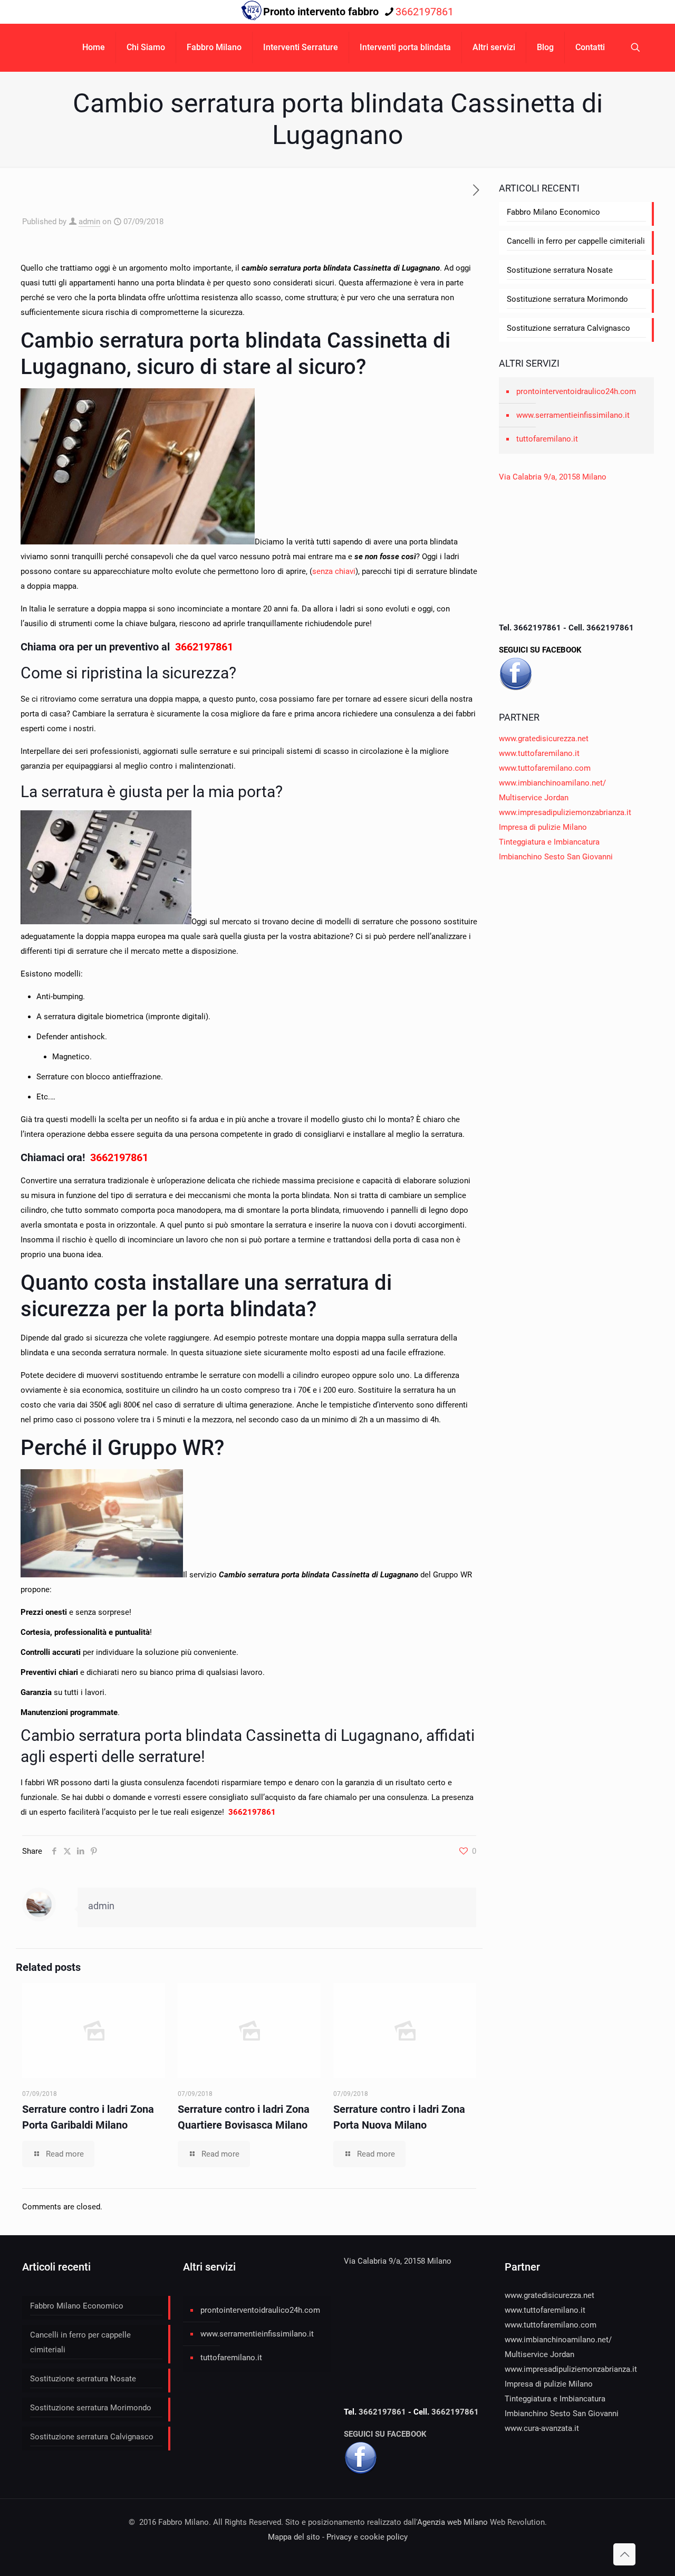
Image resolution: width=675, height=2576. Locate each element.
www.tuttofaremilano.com (545, 768)
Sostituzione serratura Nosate (560, 270)
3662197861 (425, 12)
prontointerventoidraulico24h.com (576, 391)
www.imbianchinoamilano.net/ (552, 783)
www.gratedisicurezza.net (544, 739)
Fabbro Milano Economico (553, 212)
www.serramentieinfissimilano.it (573, 415)
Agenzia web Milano (452, 2522)
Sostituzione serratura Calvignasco (568, 328)
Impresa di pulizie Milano (543, 827)
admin (89, 222)
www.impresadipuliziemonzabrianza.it (565, 812)
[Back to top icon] (624, 2554)
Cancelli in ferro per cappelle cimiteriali (576, 241)
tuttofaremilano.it (547, 439)
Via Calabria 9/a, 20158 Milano (553, 477)
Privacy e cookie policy (367, 2537)
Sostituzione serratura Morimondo (567, 299)
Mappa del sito (294, 2537)
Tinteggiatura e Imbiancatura (549, 842)
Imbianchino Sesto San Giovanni (556, 857)
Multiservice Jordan (534, 798)
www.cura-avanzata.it (542, 2428)
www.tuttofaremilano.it (539, 753)
